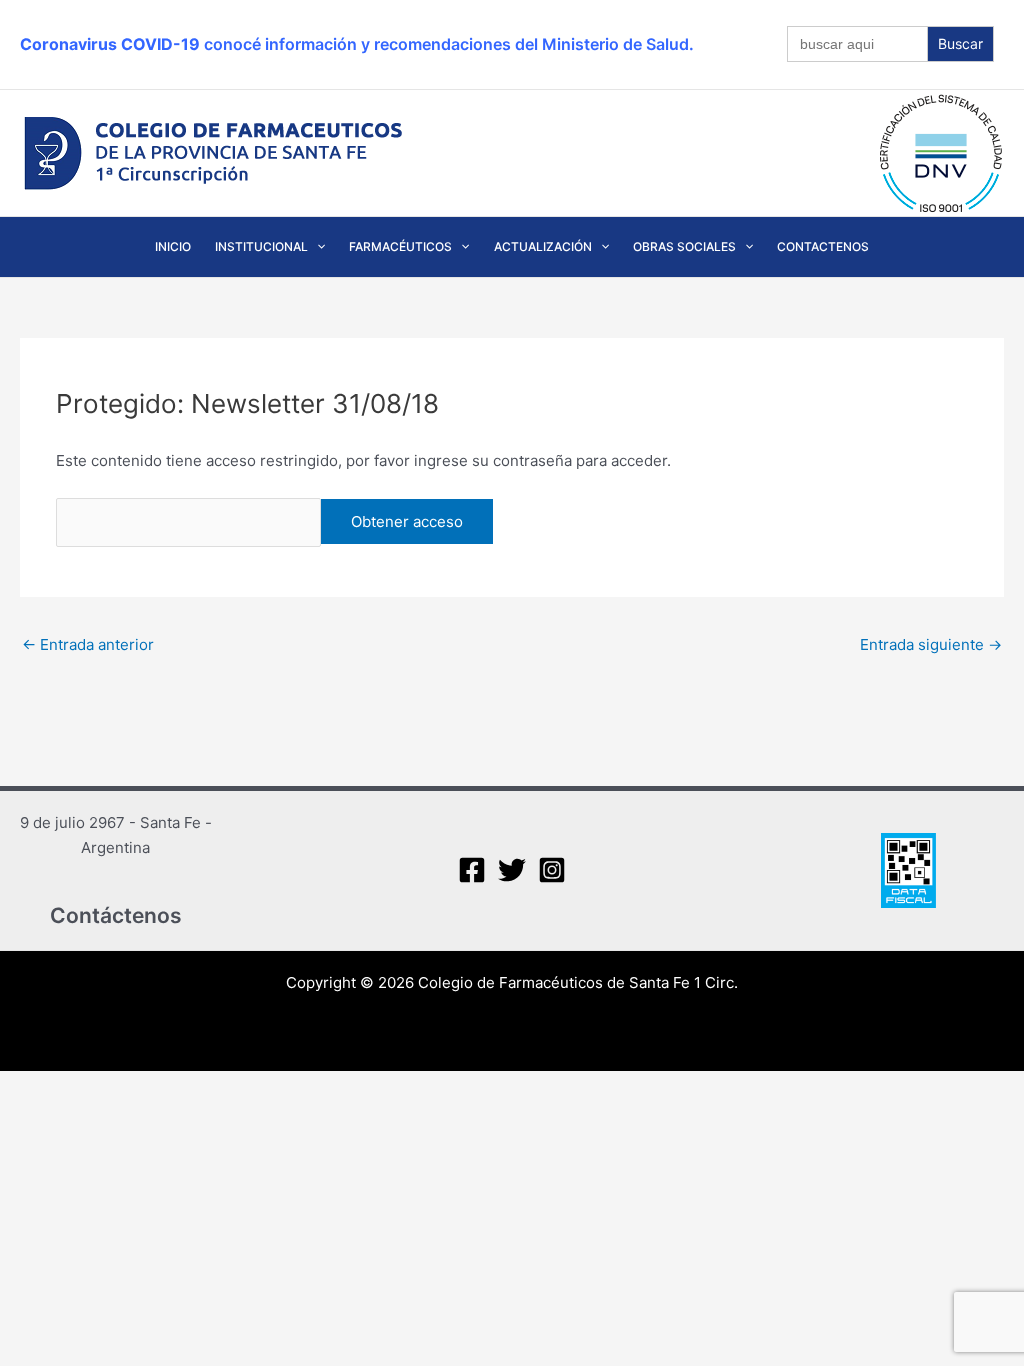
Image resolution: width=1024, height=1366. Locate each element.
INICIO (173, 246)
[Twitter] (512, 870)
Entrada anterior (88, 644)
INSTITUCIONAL (261, 246)
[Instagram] (552, 870)
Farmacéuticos (400, 246)
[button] (316, 247)
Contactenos (823, 246)
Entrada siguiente (931, 644)
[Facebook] (472, 870)
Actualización (543, 246)
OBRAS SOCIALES (684, 246)
